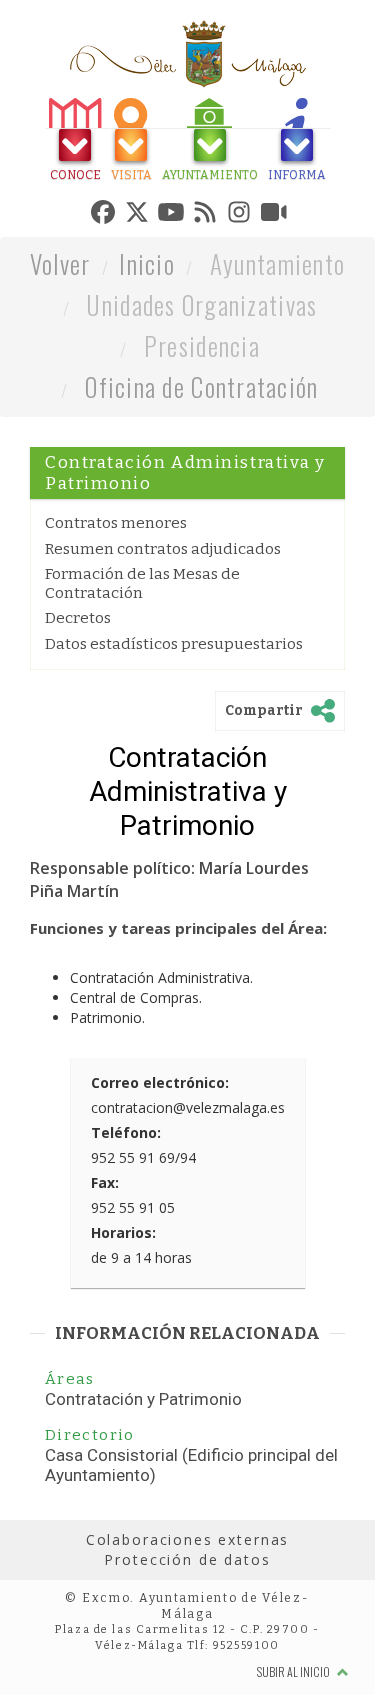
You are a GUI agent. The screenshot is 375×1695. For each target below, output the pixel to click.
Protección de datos (187, 1652)
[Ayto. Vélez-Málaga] (188, 54)
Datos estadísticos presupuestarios (174, 737)
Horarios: (123, 1325)
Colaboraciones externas (188, 1632)
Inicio (147, 356)
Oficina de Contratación (201, 479)
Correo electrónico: (160, 1175)
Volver (60, 356)
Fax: (105, 1275)
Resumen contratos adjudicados (163, 642)
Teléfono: (126, 1225)
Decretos (78, 711)
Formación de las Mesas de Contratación (142, 676)
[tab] (57, 142)
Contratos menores (116, 616)
